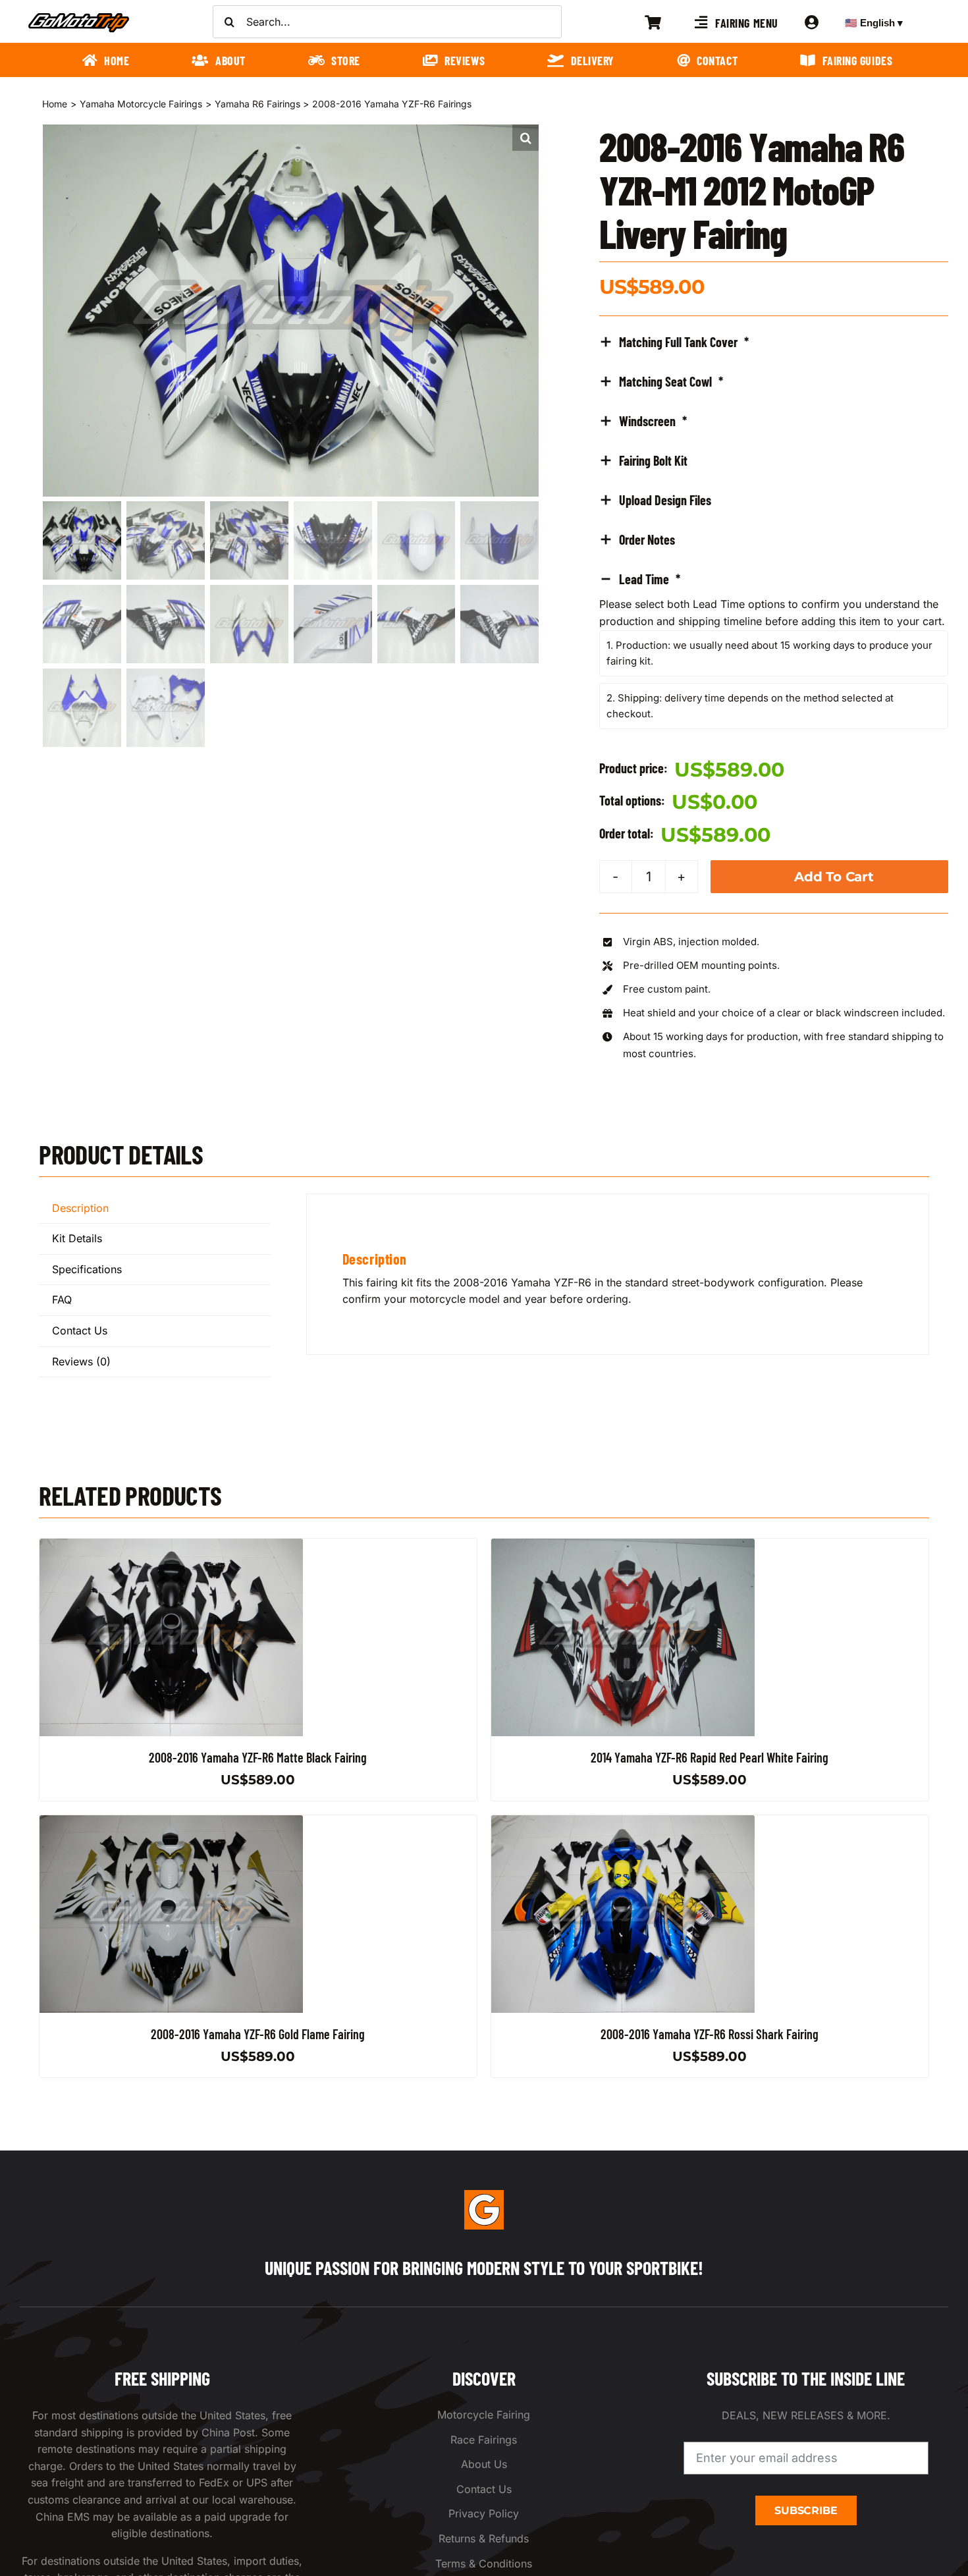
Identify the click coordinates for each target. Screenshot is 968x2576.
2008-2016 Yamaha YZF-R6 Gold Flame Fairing (258, 2034)
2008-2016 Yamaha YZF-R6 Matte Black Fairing (258, 1757)
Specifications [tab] (87, 1269)
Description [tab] (80, 1208)
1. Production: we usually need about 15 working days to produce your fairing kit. (769, 653)
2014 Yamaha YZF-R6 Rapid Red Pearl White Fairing (710, 1757)
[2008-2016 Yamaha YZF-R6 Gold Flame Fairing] (171, 1823)
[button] (525, 138)
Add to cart (834, 877)
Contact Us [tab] (80, 1330)
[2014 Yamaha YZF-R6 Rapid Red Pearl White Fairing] (623, 1547)
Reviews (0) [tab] (81, 1361)
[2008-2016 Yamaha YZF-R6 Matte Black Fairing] (171, 1547)
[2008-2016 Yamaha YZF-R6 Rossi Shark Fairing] (623, 1823)
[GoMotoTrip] (79, 16)
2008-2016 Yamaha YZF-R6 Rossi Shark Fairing (710, 2034)
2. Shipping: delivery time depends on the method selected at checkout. (750, 706)
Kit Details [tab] (77, 1238)
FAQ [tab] (62, 1300)
